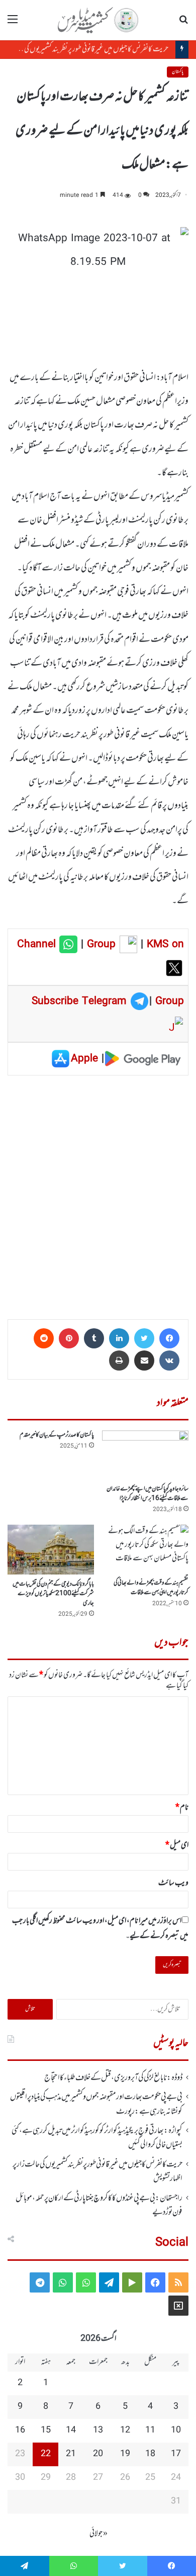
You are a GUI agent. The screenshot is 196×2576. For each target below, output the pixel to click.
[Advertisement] (98, 1194)
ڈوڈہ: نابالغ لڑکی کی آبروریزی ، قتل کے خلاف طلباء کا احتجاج (113, 2078)
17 (176, 2454)
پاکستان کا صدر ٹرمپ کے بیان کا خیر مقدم (57, 1435)
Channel (38, 945)
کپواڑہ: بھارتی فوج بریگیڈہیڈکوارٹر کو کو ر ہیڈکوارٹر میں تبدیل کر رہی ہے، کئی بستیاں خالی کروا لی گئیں (97, 2138)
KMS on (165, 945)
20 (98, 2454)
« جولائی (99, 2534)
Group (100, 945)
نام (182, 1808)
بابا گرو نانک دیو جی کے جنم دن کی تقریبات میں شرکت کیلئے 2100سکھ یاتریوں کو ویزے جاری (53, 1594)
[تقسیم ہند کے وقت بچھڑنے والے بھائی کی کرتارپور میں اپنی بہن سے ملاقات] (145, 1549)
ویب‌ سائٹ (173, 1883)
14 (71, 2430)
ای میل (177, 1845)
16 (20, 2430)
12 (125, 2430)
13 (98, 2430)
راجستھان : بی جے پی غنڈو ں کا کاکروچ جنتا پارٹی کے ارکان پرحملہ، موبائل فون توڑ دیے (99, 2205)
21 (71, 2454)
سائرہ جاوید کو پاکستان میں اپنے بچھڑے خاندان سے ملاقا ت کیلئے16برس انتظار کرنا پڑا (148, 1494)
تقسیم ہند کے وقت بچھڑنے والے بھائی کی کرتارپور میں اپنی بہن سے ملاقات (151, 1588)
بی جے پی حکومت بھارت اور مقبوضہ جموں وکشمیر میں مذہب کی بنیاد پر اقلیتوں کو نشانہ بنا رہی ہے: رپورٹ (96, 2104)
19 (125, 2454)
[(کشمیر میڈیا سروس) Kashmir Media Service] (98, 20)
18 (150, 2454)
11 (150, 2430)
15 (46, 2430)
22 (46, 2454)
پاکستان (178, 72)
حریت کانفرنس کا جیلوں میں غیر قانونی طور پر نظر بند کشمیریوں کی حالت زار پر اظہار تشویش (97, 2172)
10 (176, 2430)
